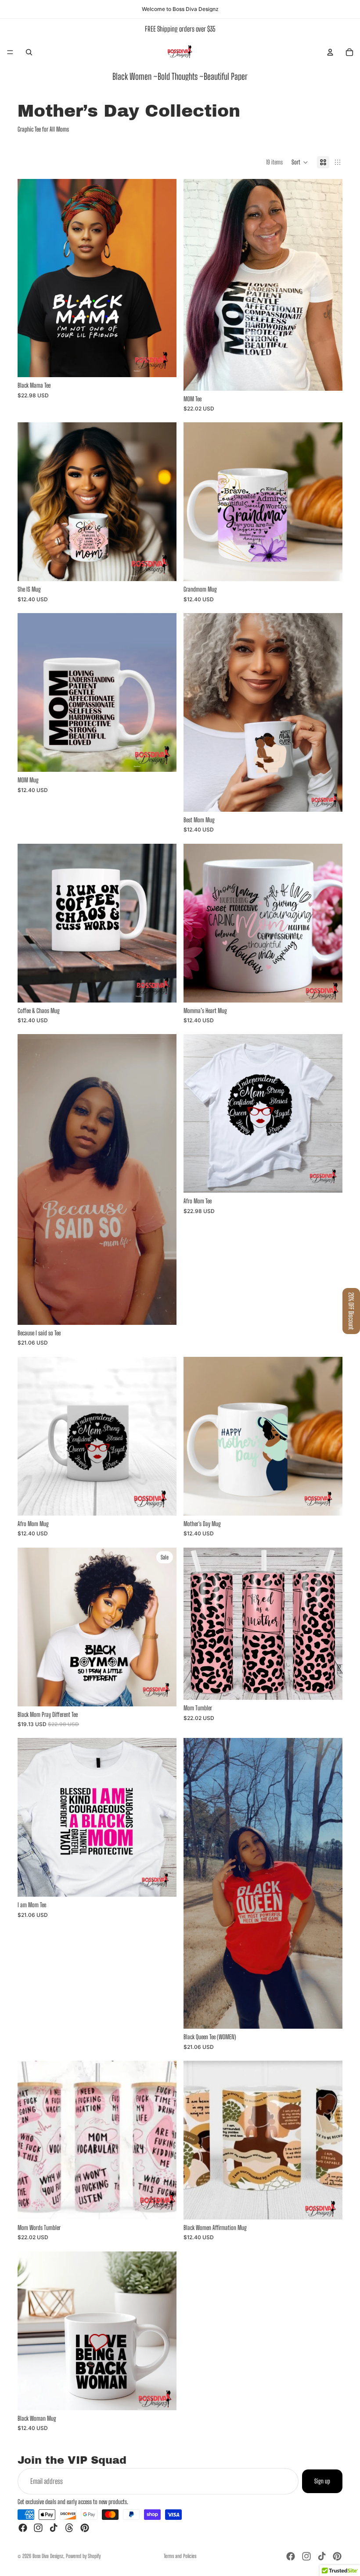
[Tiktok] (54, 2528)
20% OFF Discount (351, 1311)
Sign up (322, 2481)
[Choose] (163, 364)
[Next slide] (329, 285)
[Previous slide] (197, 285)
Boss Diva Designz (48, 2556)
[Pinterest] (85, 2528)
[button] (300, 162)
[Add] (163, 568)
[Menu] (10, 52)
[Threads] (69, 2528)
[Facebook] (23, 2528)
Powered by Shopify (83, 2556)
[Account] (330, 52)
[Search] (29, 52)
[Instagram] (38, 2528)
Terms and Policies (180, 2556)
